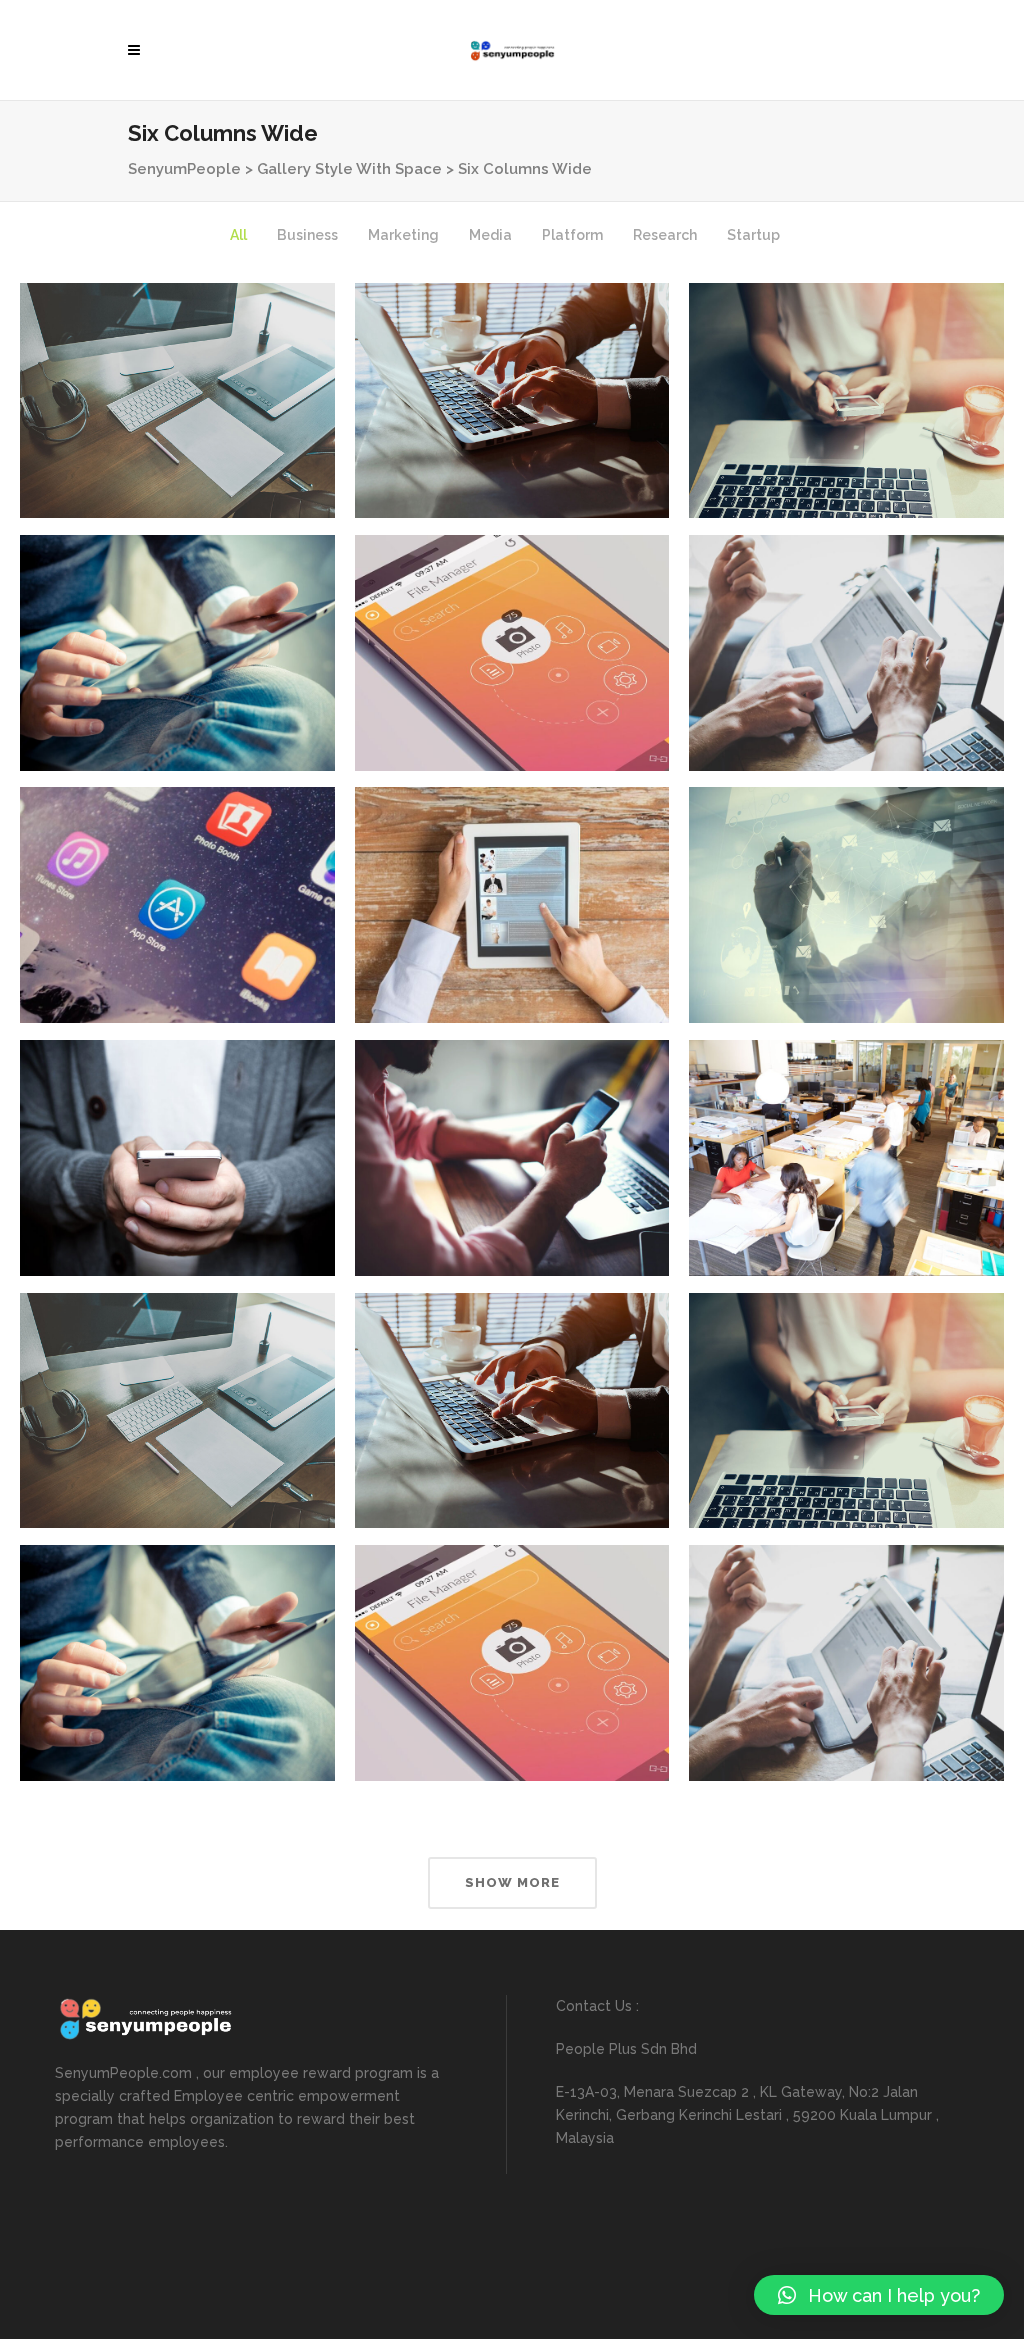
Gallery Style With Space (349, 169)
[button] (879, 2295)
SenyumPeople (184, 169)
